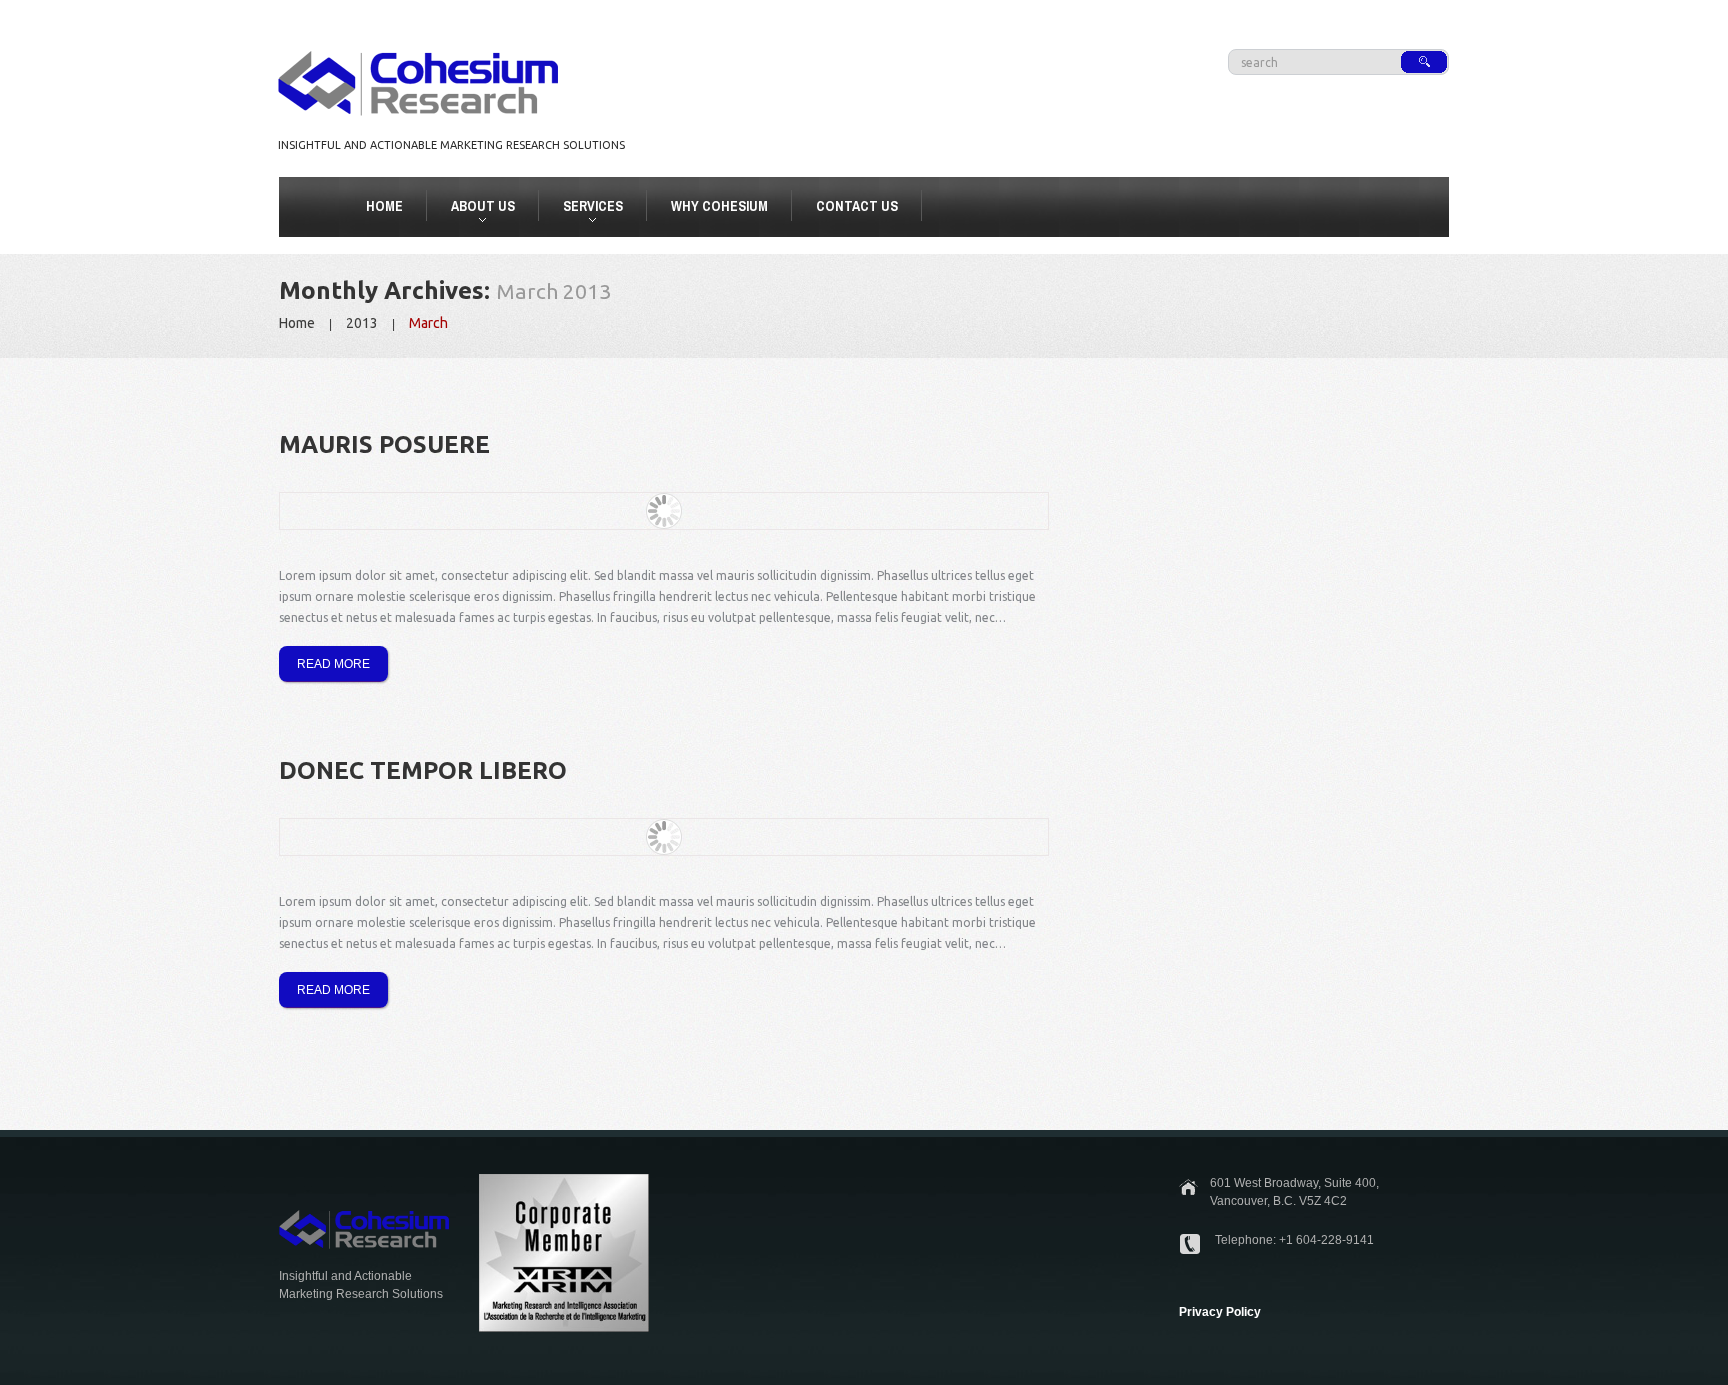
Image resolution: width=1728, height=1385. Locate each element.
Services (584, 209)
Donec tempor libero (423, 770)
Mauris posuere (384, 444)
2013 (362, 323)
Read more (333, 664)
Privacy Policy (1220, 1312)
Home (384, 206)
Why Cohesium (719, 206)
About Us (474, 209)
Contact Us (857, 206)
